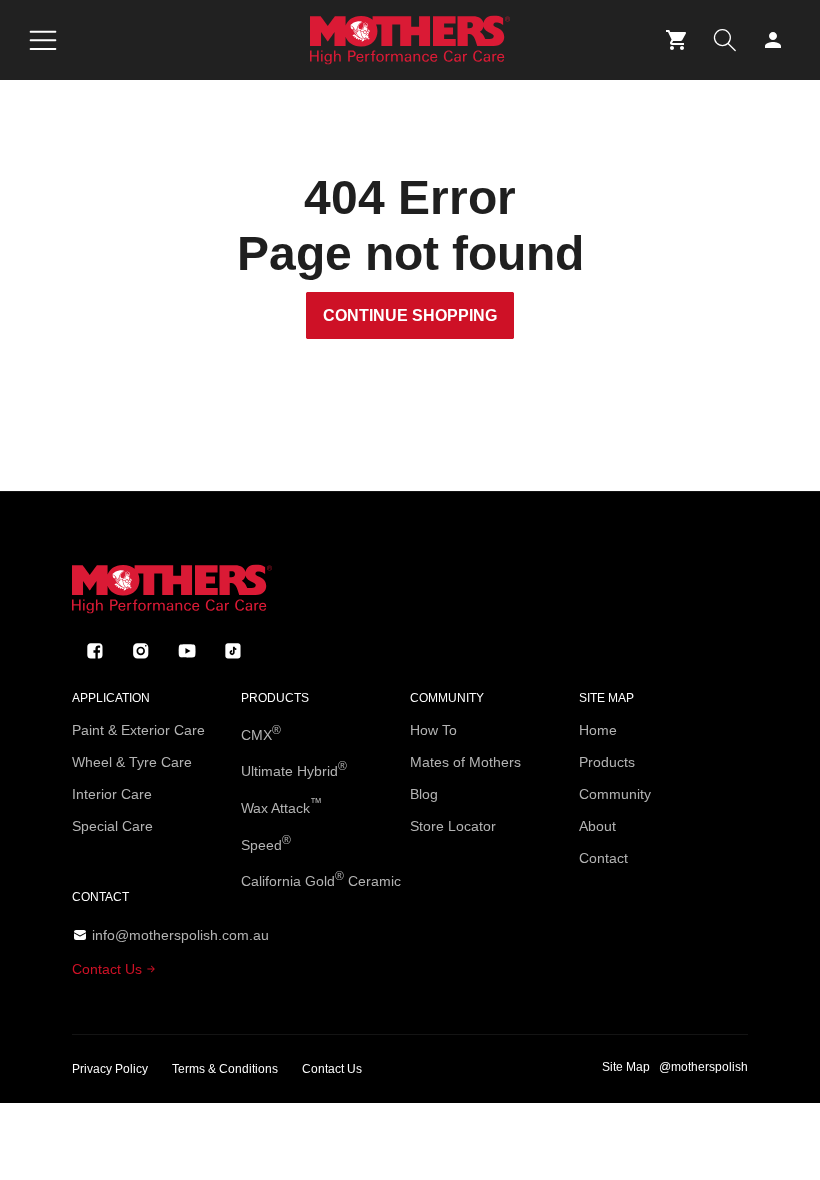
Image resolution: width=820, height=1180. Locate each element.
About (597, 826)
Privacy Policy (110, 1069)
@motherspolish (703, 1067)
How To (433, 730)
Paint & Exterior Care (138, 730)
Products (607, 762)
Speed (266, 843)
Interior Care (112, 794)
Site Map (626, 1067)
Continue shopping (410, 315)
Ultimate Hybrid (294, 769)
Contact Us (109, 969)
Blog (424, 794)
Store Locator (453, 826)
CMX (261, 733)
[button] (43, 40)
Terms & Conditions (225, 1069)
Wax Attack (281, 806)
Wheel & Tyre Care (132, 762)
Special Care (112, 826)
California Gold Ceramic (321, 879)
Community (615, 794)
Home (598, 730)
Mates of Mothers (465, 762)
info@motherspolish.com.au (180, 935)
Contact (603, 858)
